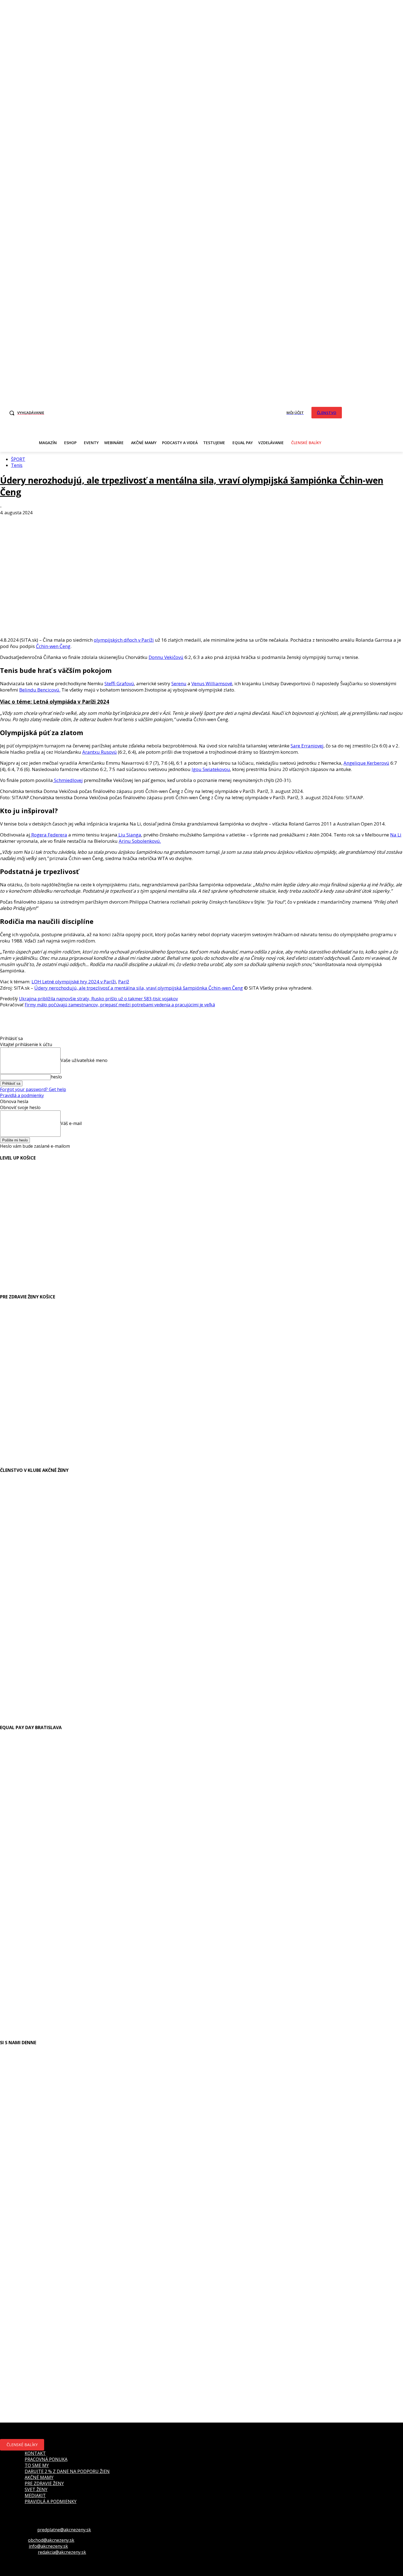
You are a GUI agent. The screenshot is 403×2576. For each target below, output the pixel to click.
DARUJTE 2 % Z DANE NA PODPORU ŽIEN (67, 2471)
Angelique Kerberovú (366, 763)
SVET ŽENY (36, 2489)
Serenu (179, 683)
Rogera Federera (49, 835)
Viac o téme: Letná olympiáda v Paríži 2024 (55, 702)
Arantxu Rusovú (100, 752)
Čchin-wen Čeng (53, 646)
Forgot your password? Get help (33, 1089)
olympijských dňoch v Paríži (124, 640)
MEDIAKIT (35, 2495)
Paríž (124, 982)
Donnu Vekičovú (166, 657)
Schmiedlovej (68, 780)
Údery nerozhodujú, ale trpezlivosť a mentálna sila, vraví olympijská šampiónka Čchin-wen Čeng (139, 988)
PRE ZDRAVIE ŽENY (44, 2483)
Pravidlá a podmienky (22, 1095)
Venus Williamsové (212, 683)
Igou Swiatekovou (211, 769)
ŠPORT (18, 459)
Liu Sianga (129, 835)
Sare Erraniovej (307, 746)
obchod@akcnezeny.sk (51, 2540)
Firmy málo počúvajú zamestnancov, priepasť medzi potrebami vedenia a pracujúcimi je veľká (120, 1005)
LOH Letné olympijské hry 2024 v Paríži (74, 982)
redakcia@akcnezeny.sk (62, 2552)
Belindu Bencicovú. (40, 690)
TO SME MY (37, 2465)
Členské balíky (22, 2445)
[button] (25, 413)
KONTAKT (35, 2453)
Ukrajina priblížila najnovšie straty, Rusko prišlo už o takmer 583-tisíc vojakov (98, 999)
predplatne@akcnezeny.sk (64, 2530)
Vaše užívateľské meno (84, 1060)
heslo (56, 1077)
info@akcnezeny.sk (48, 2546)
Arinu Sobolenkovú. (140, 841)
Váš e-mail (71, 1123)
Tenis (17, 465)
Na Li (396, 835)
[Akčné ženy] (176, 412)
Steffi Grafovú (119, 683)
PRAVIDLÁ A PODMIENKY (51, 2501)
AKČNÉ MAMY (39, 2477)
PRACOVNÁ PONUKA (46, 2459)
